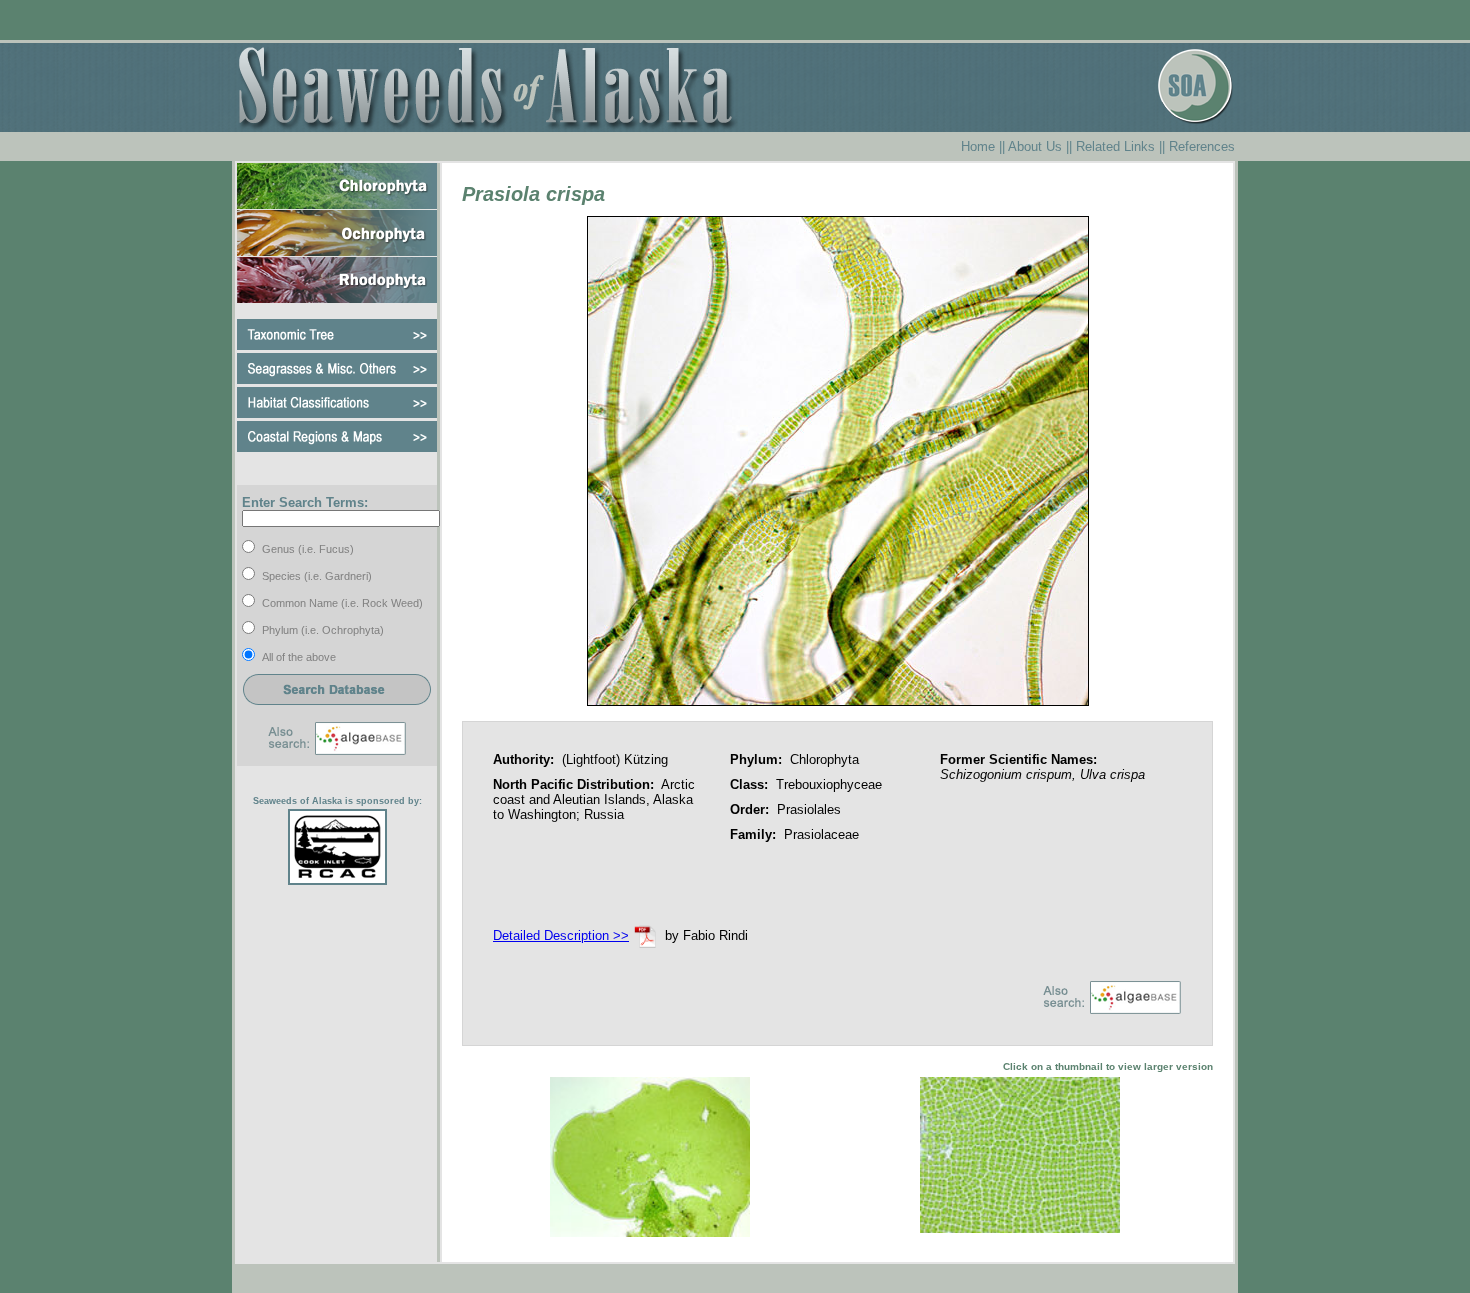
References (1202, 146)
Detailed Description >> (561, 935)
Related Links (1115, 146)
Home (978, 146)
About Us (1035, 146)
